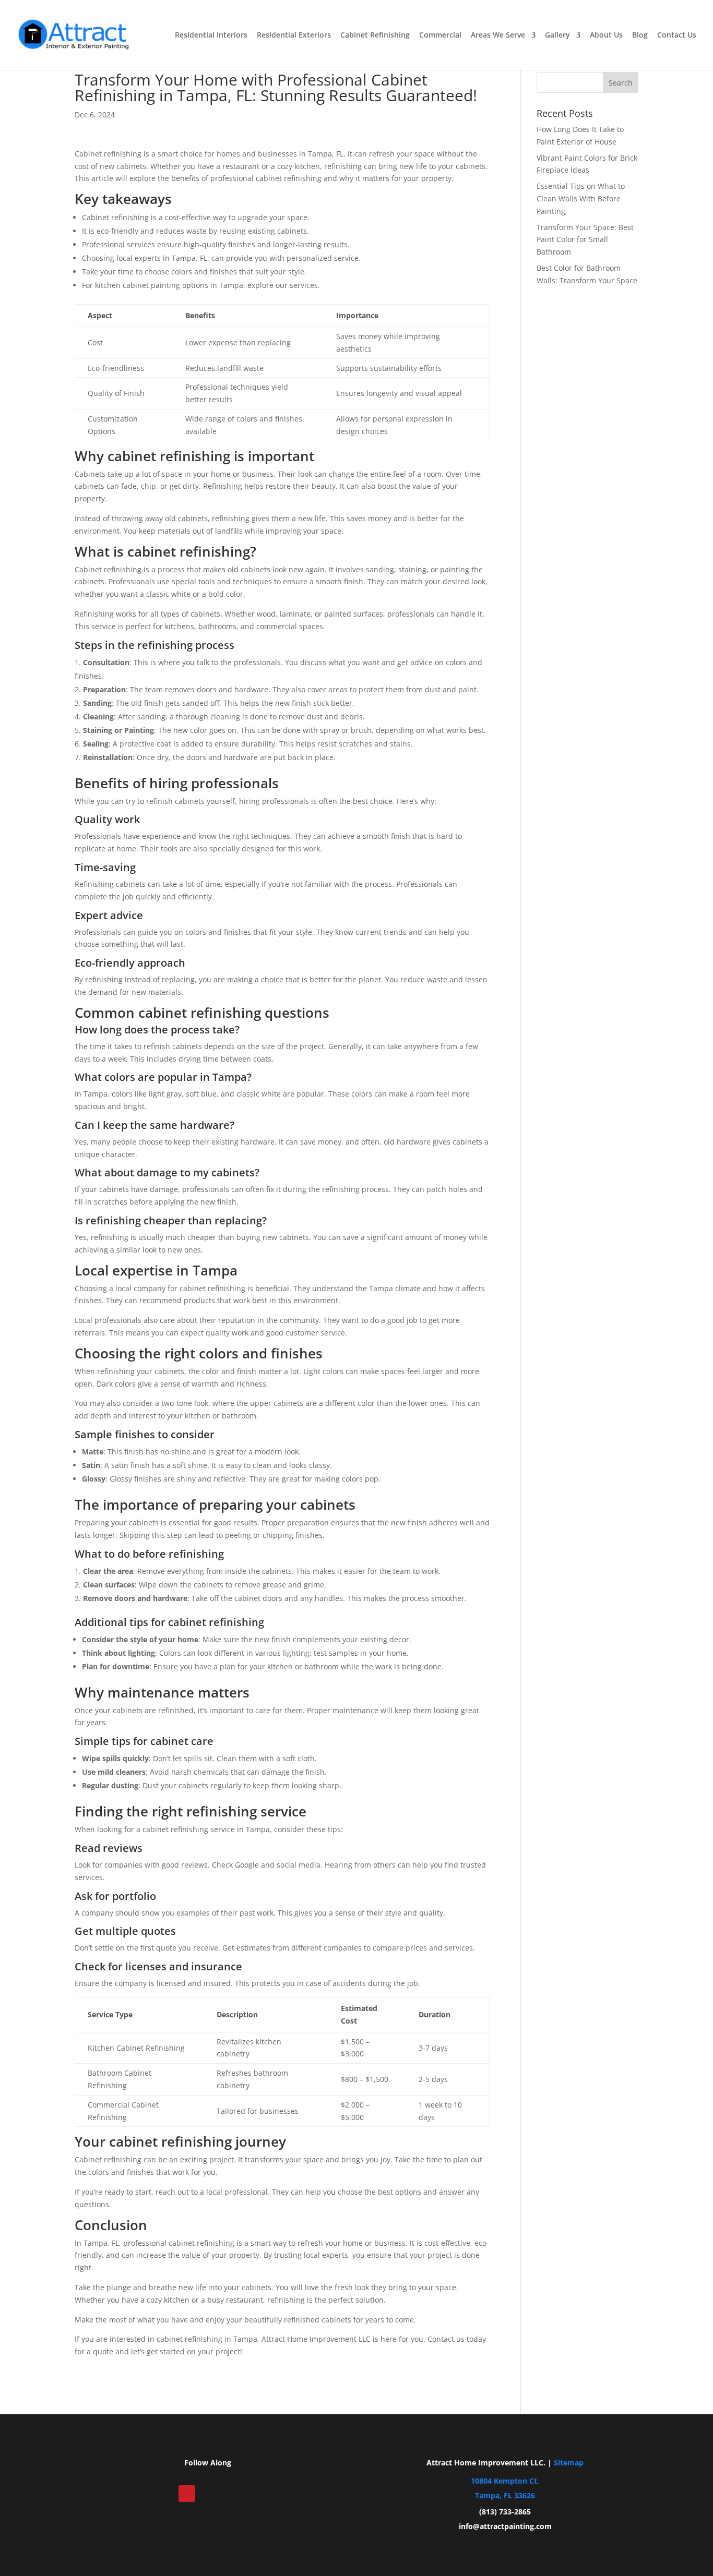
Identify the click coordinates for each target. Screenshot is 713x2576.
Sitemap (569, 2463)
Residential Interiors (211, 35)
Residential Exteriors (294, 35)
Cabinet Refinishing (375, 35)
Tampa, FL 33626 (505, 2495)
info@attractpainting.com (505, 2526)
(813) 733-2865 (505, 2512)
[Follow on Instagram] (229, 2494)
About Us (606, 35)
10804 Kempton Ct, (505, 2481)
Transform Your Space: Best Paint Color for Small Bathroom (585, 240)
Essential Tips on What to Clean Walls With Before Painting (581, 198)
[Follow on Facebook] (208, 2494)
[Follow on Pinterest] (187, 2494)
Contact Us (677, 35)
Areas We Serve (498, 35)
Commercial (440, 35)
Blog (640, 35)
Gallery (557, 35)
